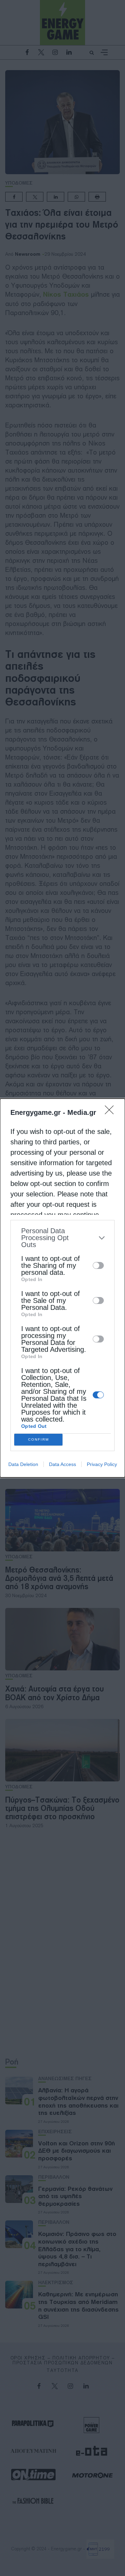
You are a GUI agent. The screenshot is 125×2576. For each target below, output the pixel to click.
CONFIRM (39, 1439)
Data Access (62, 1464)
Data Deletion (23, 1464)
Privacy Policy (102, 1464)
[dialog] (62, 1288)
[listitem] (62, 1238)
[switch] (98, 1265)
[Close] (111, 1112)
